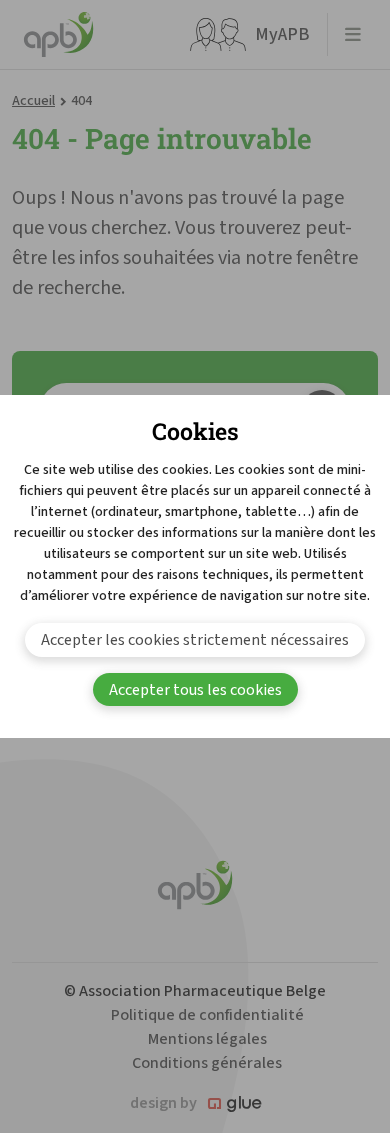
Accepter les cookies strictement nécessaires (195, 640)
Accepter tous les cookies (195, 690)
